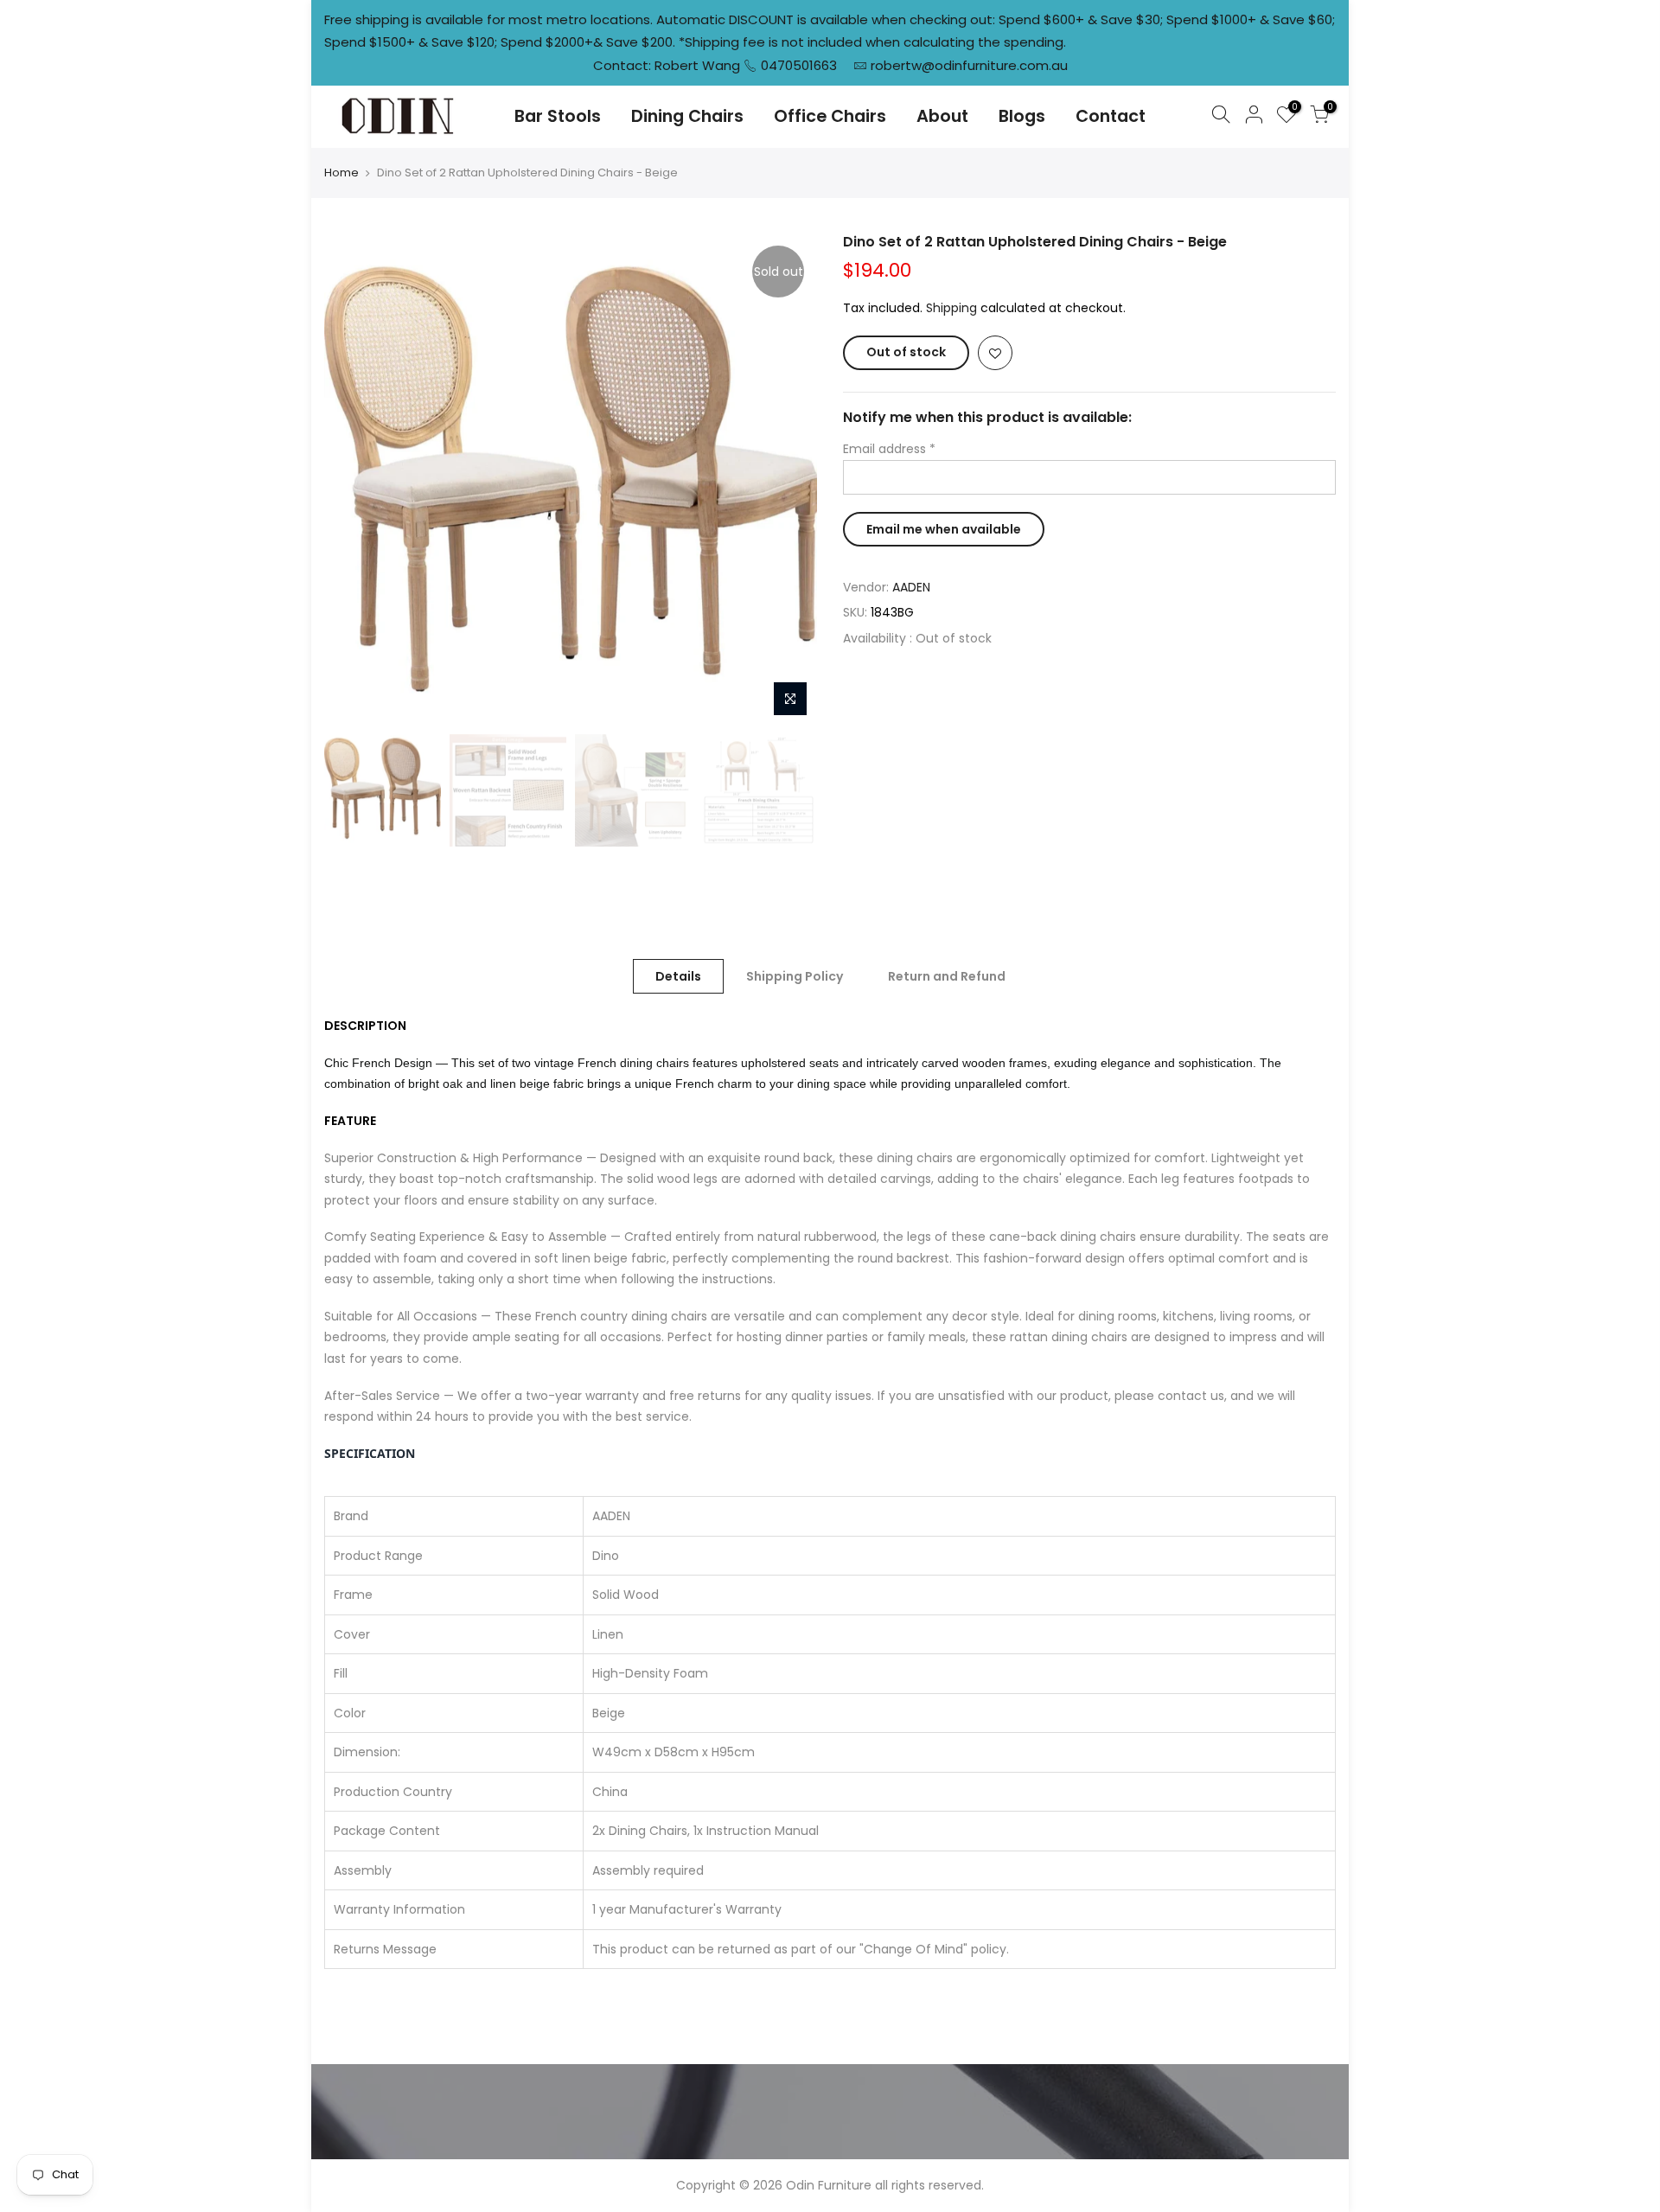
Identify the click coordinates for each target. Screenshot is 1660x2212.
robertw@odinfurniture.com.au (969, 65)
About (942, 116)
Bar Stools (558, 116)
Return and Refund (947, 976)
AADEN (911, 587)
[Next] (787, 479)
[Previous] (354, 479)
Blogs (1022, 116)
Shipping (951, 308)
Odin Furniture (829, 2185)
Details (678, 976)
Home (342, 173)
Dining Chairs (687, 116)
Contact (1111, 116)
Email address (889, 449)
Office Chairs (830, 116)
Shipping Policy (795, 976)
